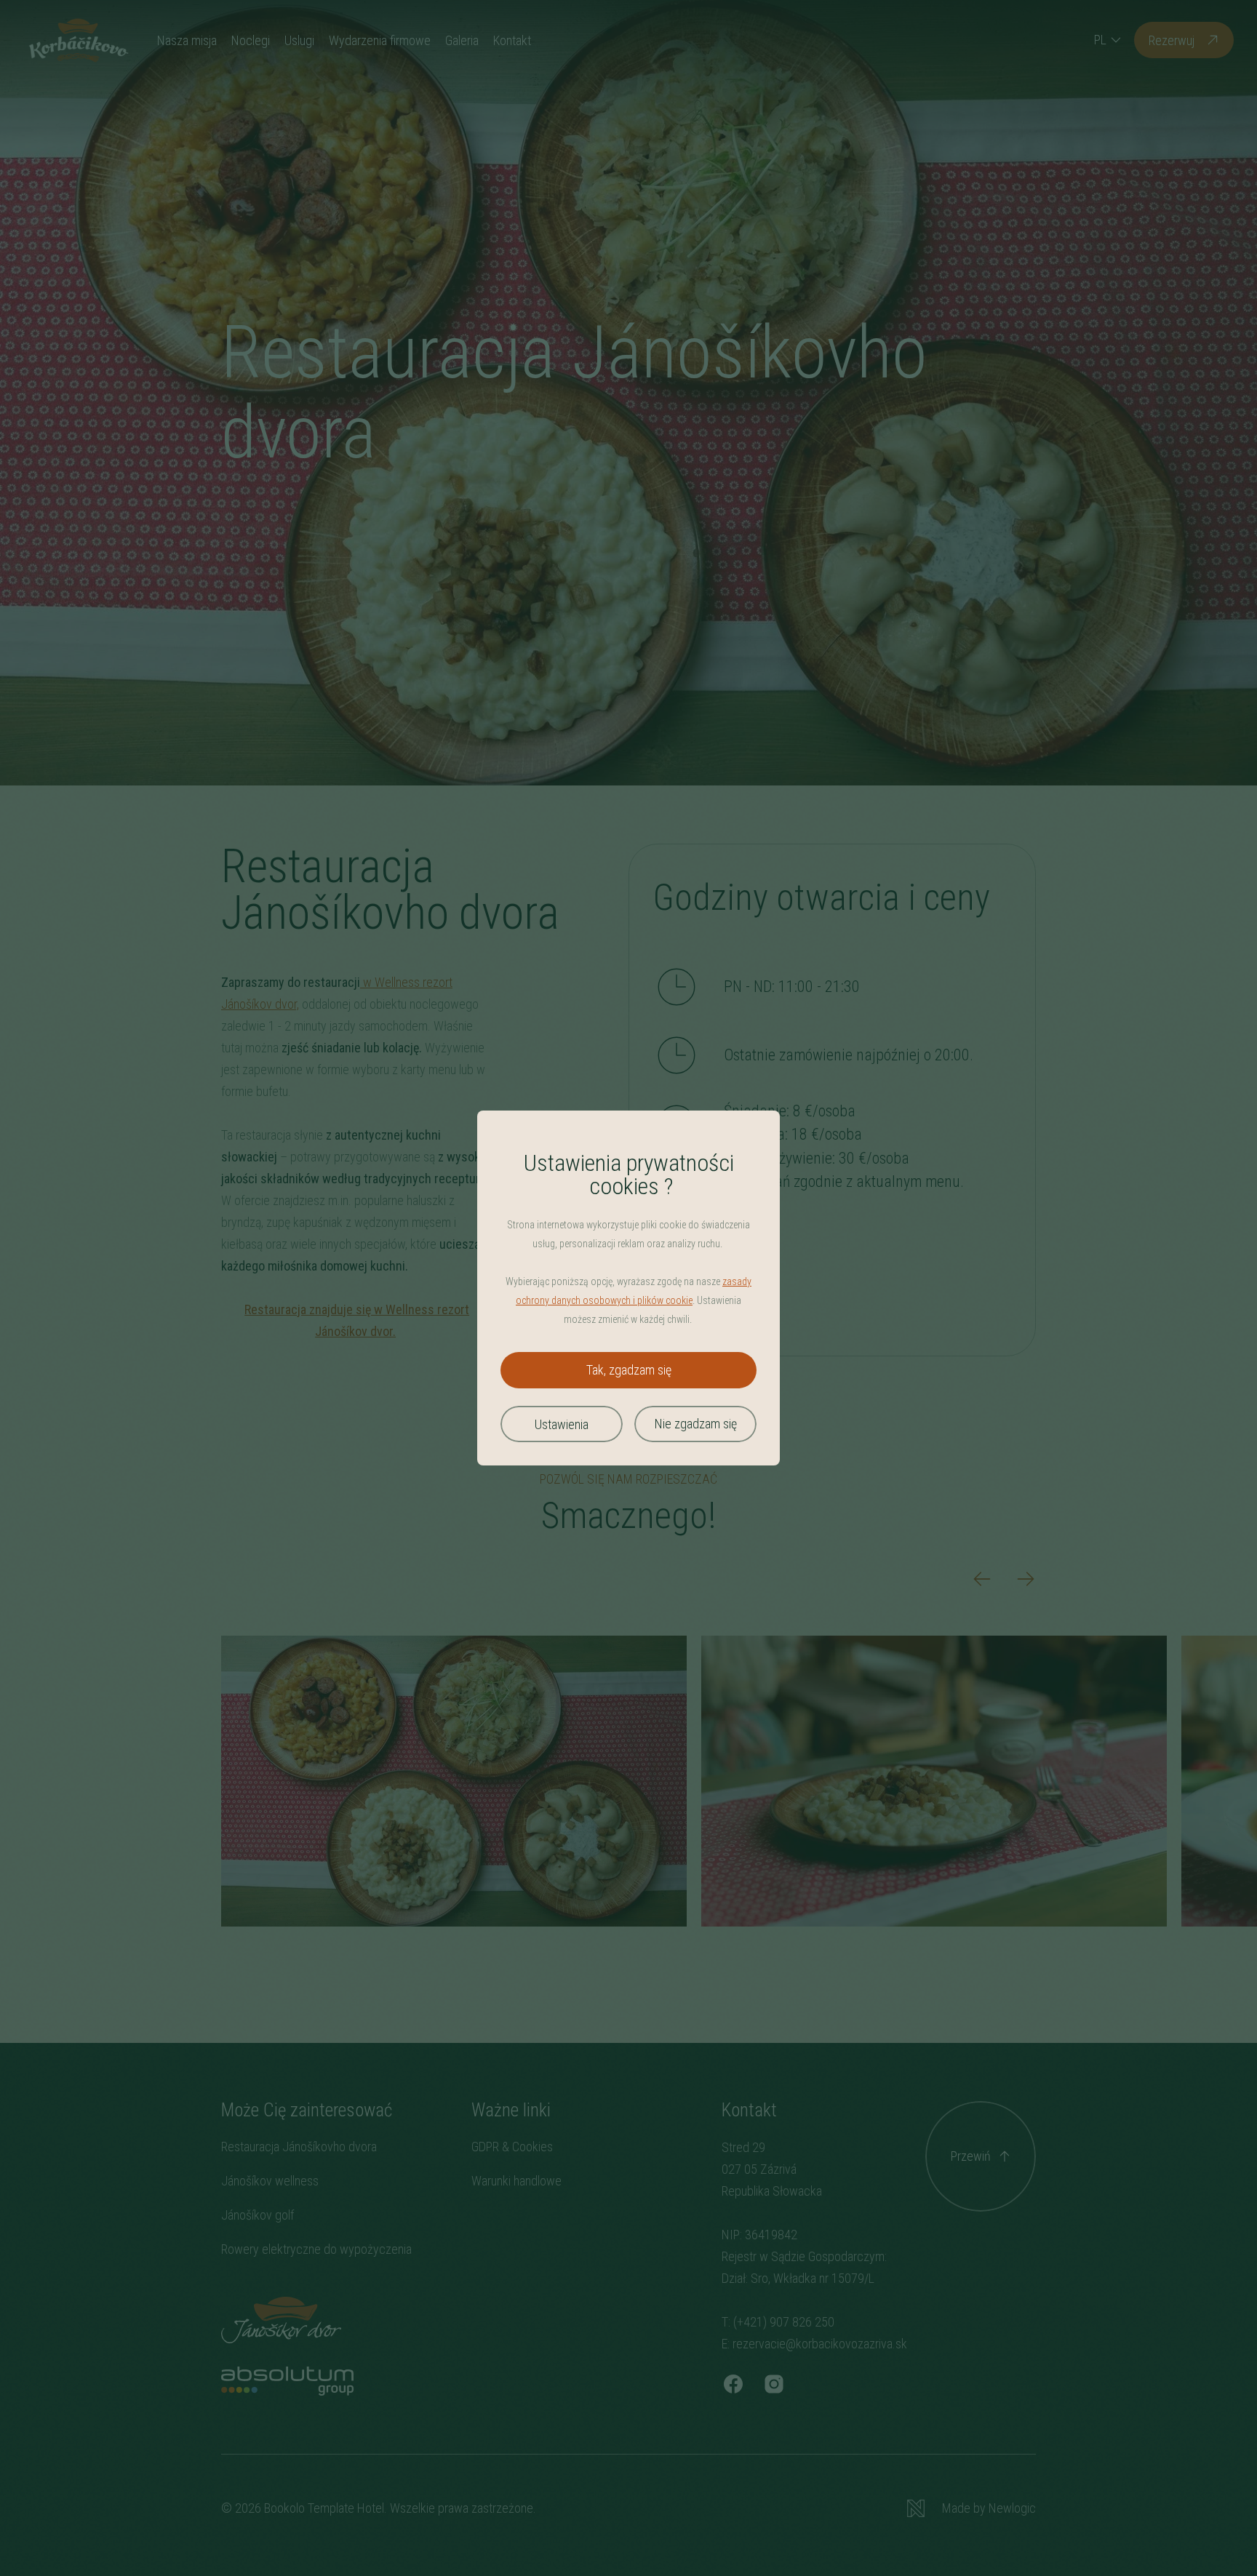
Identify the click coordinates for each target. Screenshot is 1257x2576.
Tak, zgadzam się (629, 1370)
